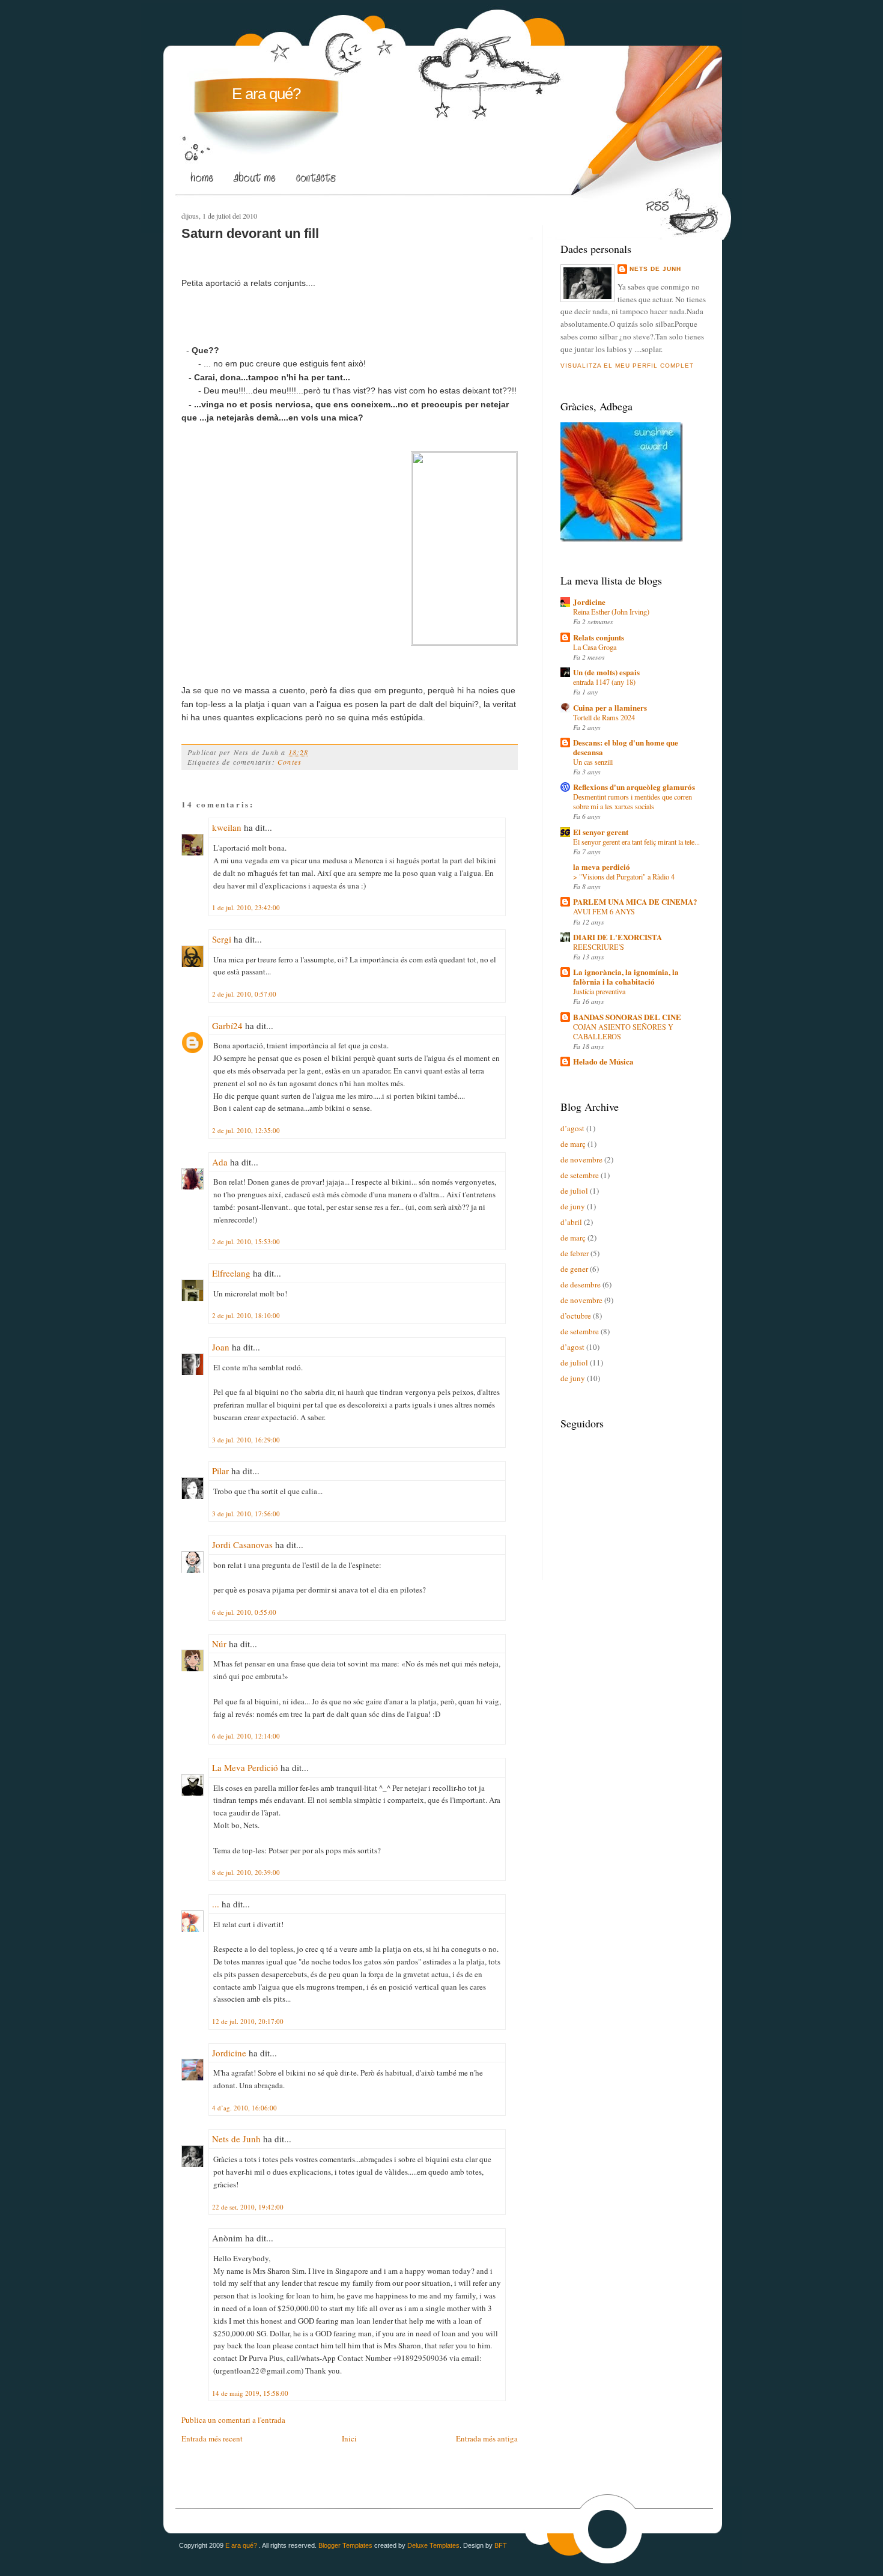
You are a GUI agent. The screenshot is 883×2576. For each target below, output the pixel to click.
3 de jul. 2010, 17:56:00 (246, 1514)
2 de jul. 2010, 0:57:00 (244, 994)
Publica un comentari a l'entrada (233, 2420)
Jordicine (229, 2053)
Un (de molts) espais (606, 672)
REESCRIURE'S (599, 947)
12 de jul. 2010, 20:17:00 (248, 2021)
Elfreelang (231, 1273)
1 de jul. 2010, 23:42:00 (246, 907)
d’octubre (576, 1316)
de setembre (580, 1175)
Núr (219, 1644)
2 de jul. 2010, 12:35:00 (246, 1130)
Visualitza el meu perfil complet (627, 366)
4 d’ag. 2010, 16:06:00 (244, 2108)
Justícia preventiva (599, 991)
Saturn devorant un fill (250, 233)
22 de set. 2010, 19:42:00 (248, 2207)
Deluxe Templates (433, 2545)
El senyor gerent (601, 832)
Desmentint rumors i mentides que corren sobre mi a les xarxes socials (633, 801)
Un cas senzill (593, 762)
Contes (290, 762)
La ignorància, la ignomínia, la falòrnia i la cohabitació (626, 977)
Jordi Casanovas (242, 1545)
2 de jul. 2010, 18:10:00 (246, 1315)
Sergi (222, 939)
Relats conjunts (599, 637)
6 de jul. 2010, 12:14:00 (246, 1736)
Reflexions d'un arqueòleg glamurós (634, 787)
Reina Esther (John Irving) (611, 612)
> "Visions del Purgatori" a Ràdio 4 (624, 876)
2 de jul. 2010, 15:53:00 (246, 1241)
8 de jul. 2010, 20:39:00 (246, 1872)
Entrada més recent (212, 2438)
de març (573, 1144)
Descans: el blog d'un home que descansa (626, 747)
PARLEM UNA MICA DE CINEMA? (635, 901)
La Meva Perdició (245, 1767)
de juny (573, 1206)
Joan (221, 1347)
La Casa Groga (595, 647)
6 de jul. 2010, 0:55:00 (244, 1612)
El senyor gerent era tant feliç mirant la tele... (636, 842)
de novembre (581, 1159)
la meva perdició (602, 867)
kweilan (227, 827)
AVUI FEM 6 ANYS (604, 911)
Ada (220, 1162)
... (216, 1904)
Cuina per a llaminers (610, 707)
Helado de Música (603, 1061)
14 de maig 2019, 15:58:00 (250, 2393)
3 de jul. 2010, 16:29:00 (246, 1440)
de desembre (581, 1284)
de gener (574, 1269)
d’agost (572, 1128)
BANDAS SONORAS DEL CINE (627, 1017)
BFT (501, 2545)
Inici (349, 2438)
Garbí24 (227, 1025)
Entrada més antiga (487, 2438)
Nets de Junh (236, 2139)
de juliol (574, 1191)
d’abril (571, 1222)
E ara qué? (266, 94)
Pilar (220, 1471)
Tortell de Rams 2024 (604, 717)
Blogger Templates (345, 2545)
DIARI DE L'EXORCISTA (617, 937)
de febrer (575, 1253)
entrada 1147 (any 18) (604, 682)
